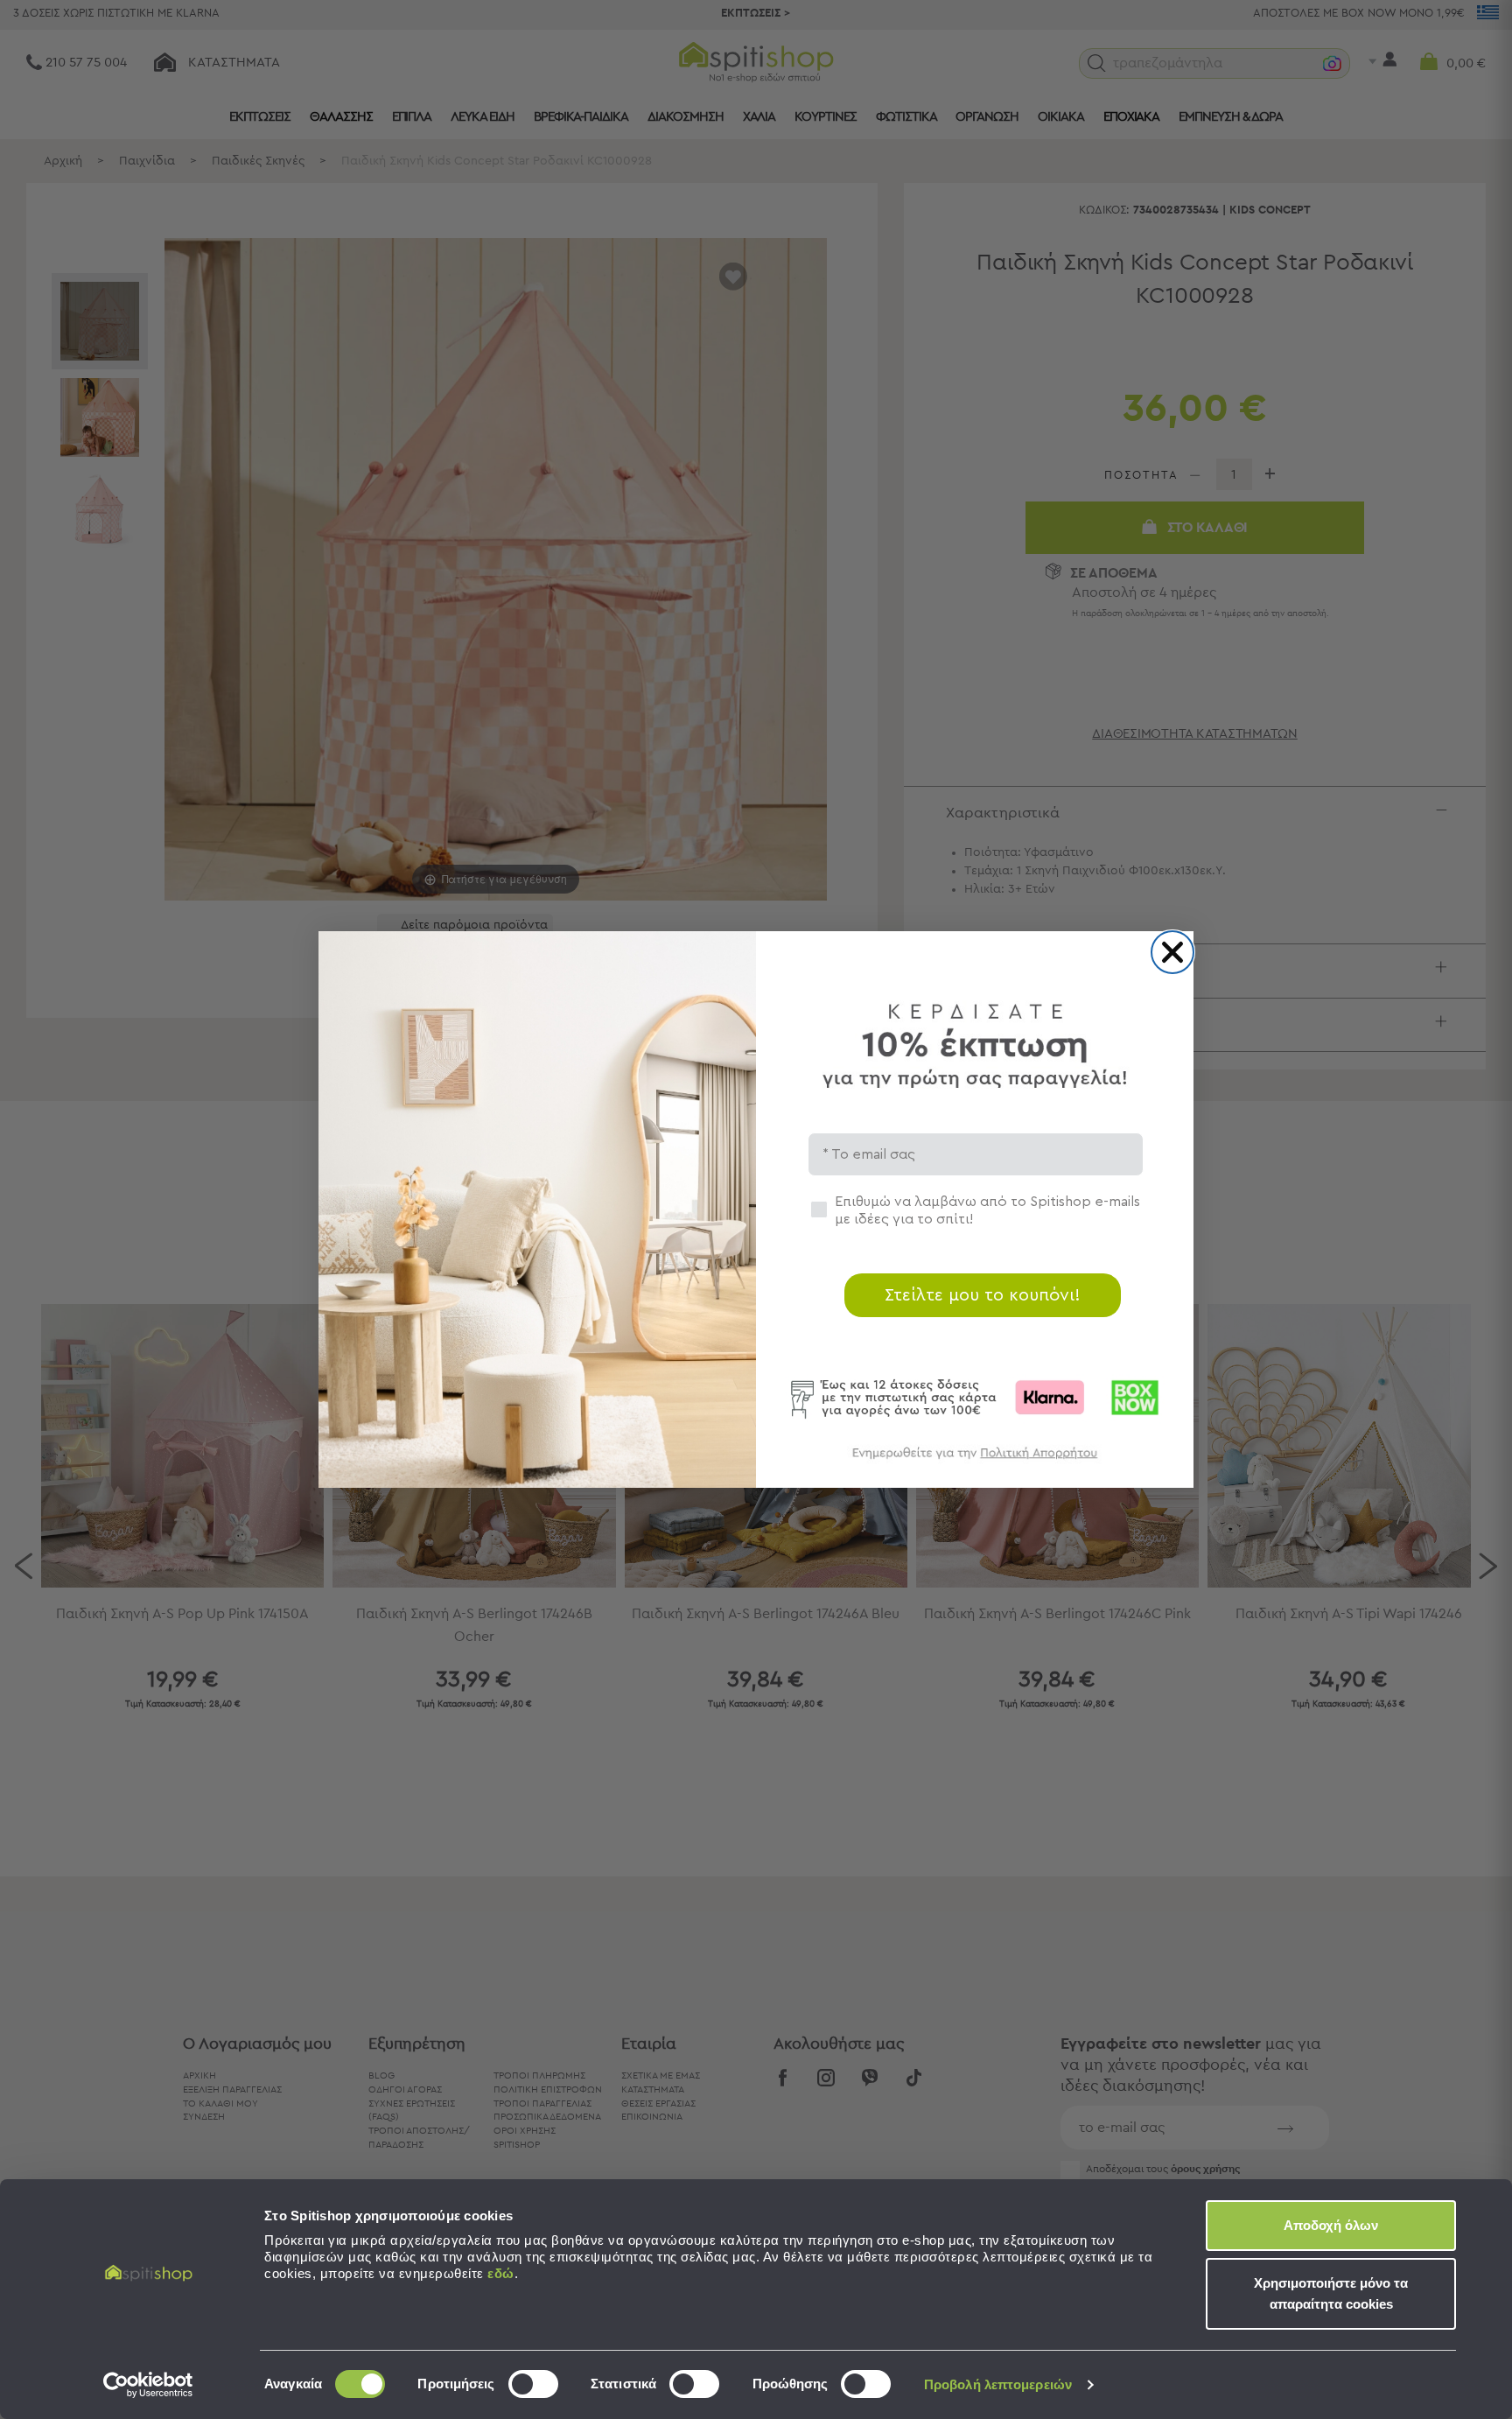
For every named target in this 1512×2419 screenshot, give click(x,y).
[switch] (533, 2384)
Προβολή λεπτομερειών (998, 2384)
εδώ (501, 2273)
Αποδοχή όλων (1331, 2225)
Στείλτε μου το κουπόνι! (983, 1295)
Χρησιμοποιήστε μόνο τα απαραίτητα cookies (1331, 2293)
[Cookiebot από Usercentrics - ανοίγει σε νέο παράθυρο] (148, 2385)
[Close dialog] (1172, 952)
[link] (975, 1461)
